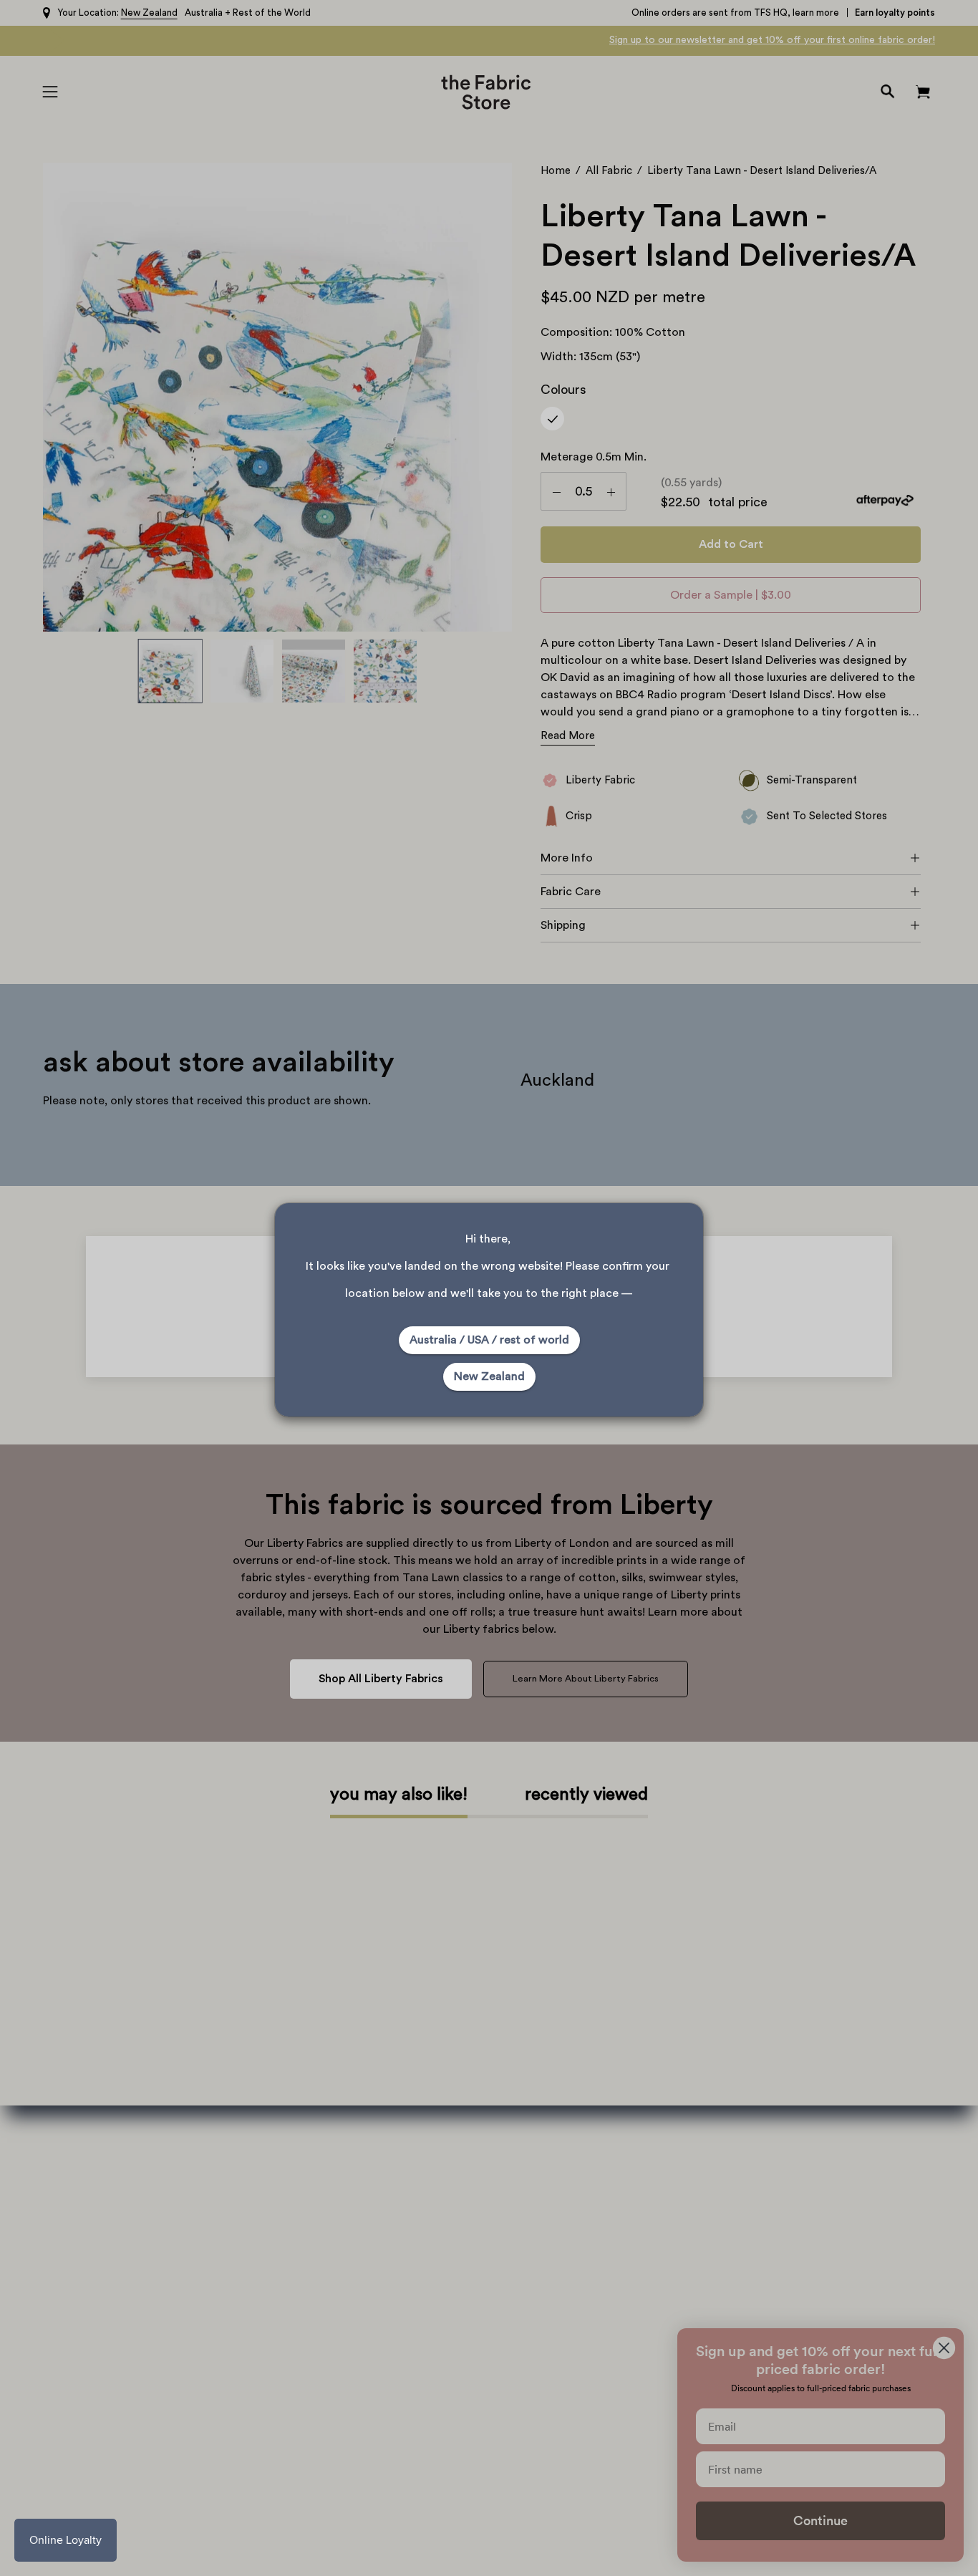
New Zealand (489, 1376)
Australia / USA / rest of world (489, 1340)
